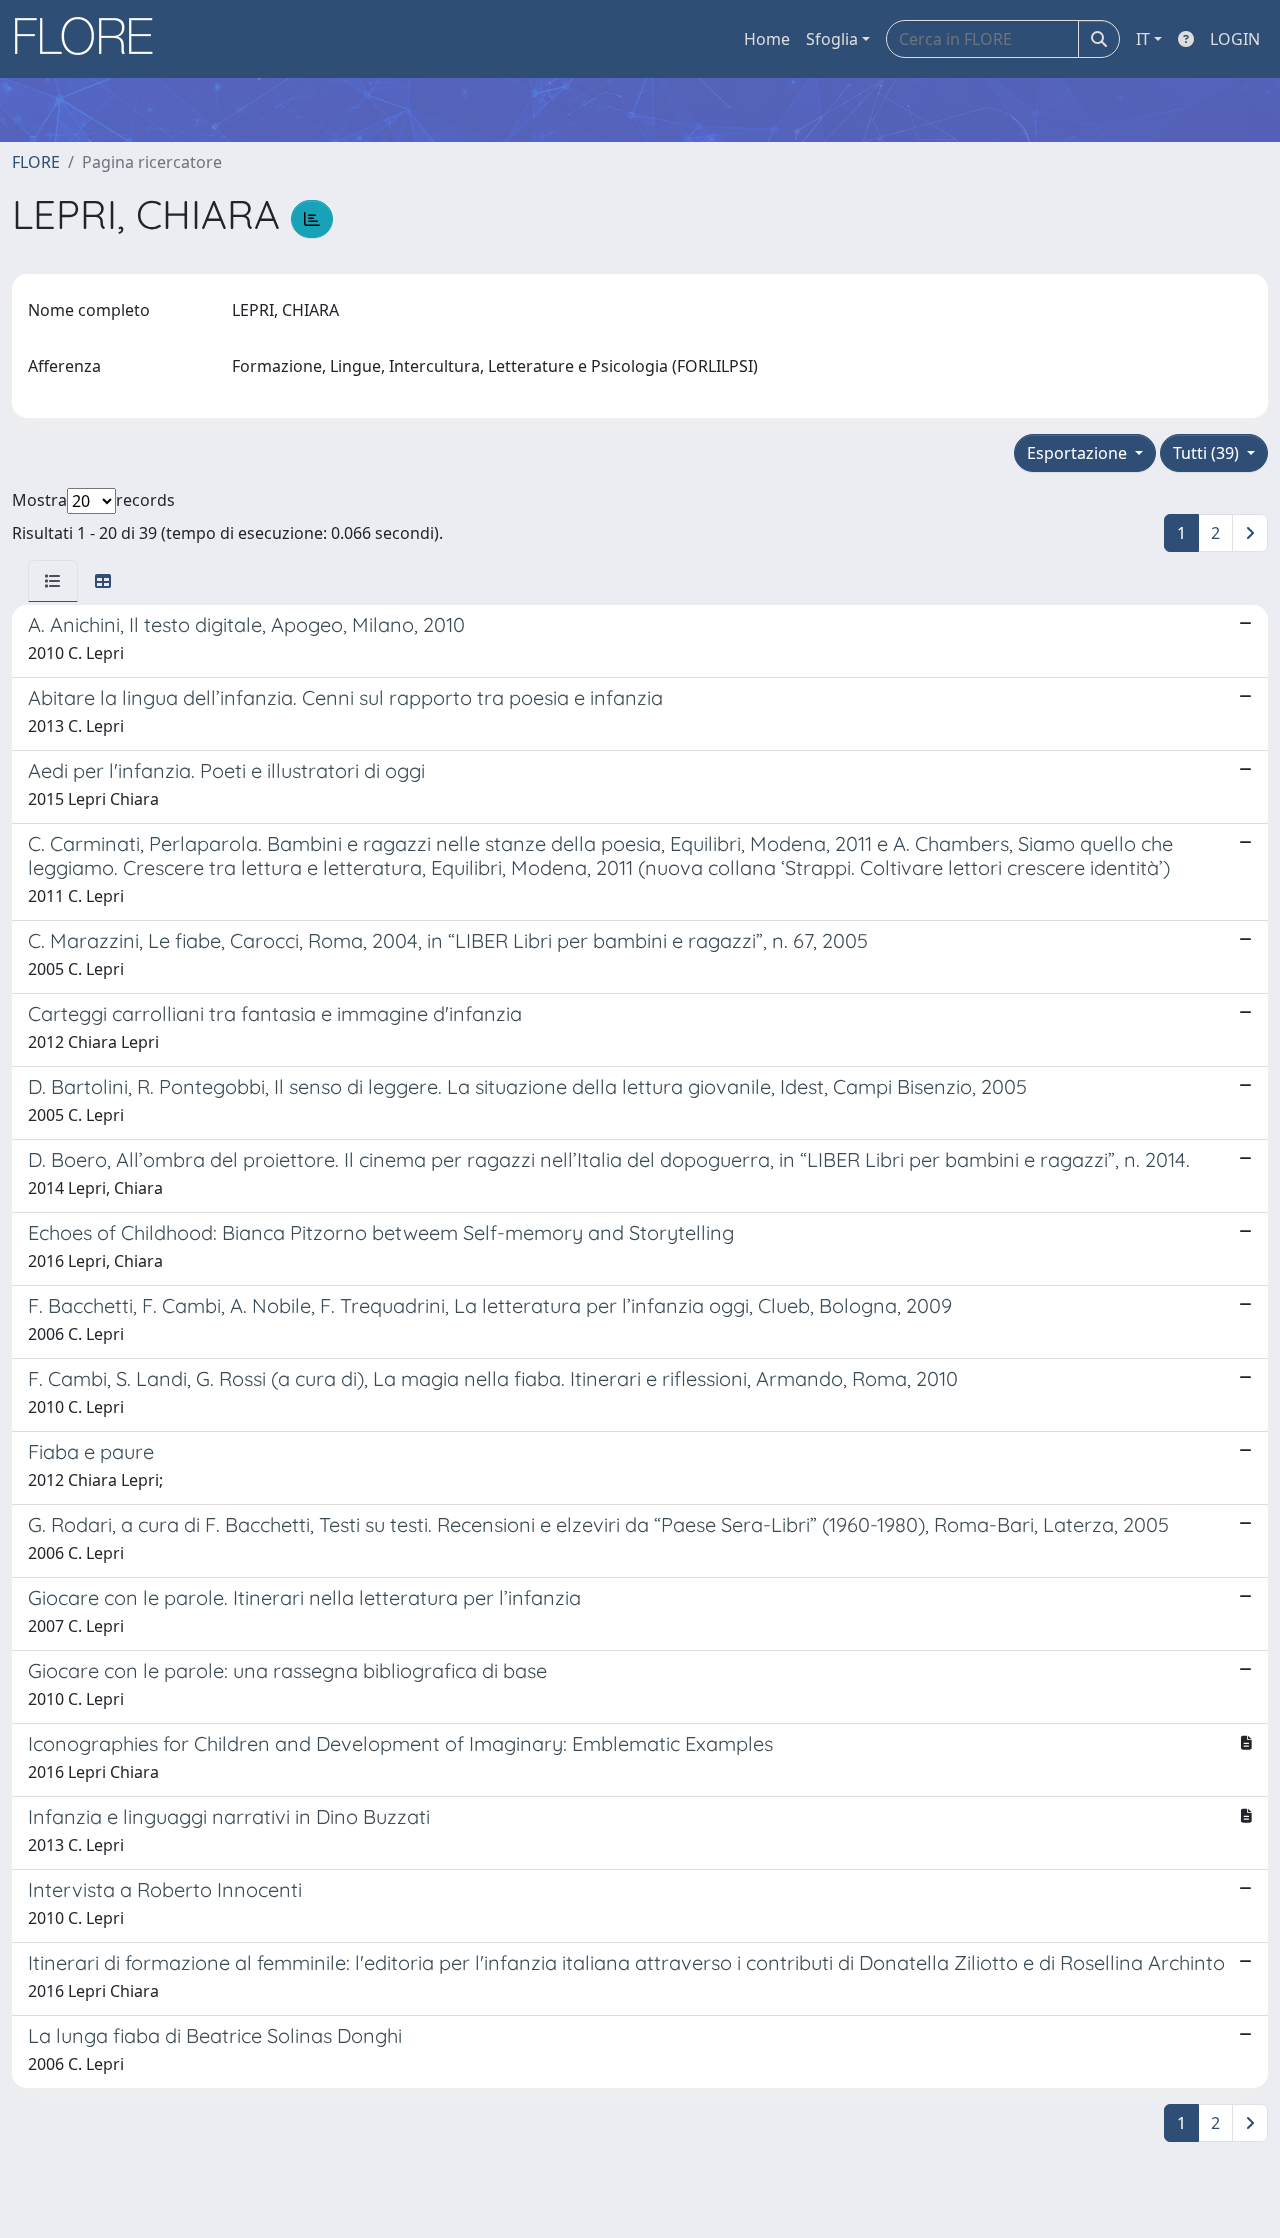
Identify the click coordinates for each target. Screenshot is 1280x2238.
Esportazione (1079, 453)
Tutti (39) (1208, 453)
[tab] (53, 581)
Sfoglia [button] (832, 39)
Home (767, 39)
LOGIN (1235, 39)
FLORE (36, 162)
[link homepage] (91, 39)
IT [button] (1143, 39)
